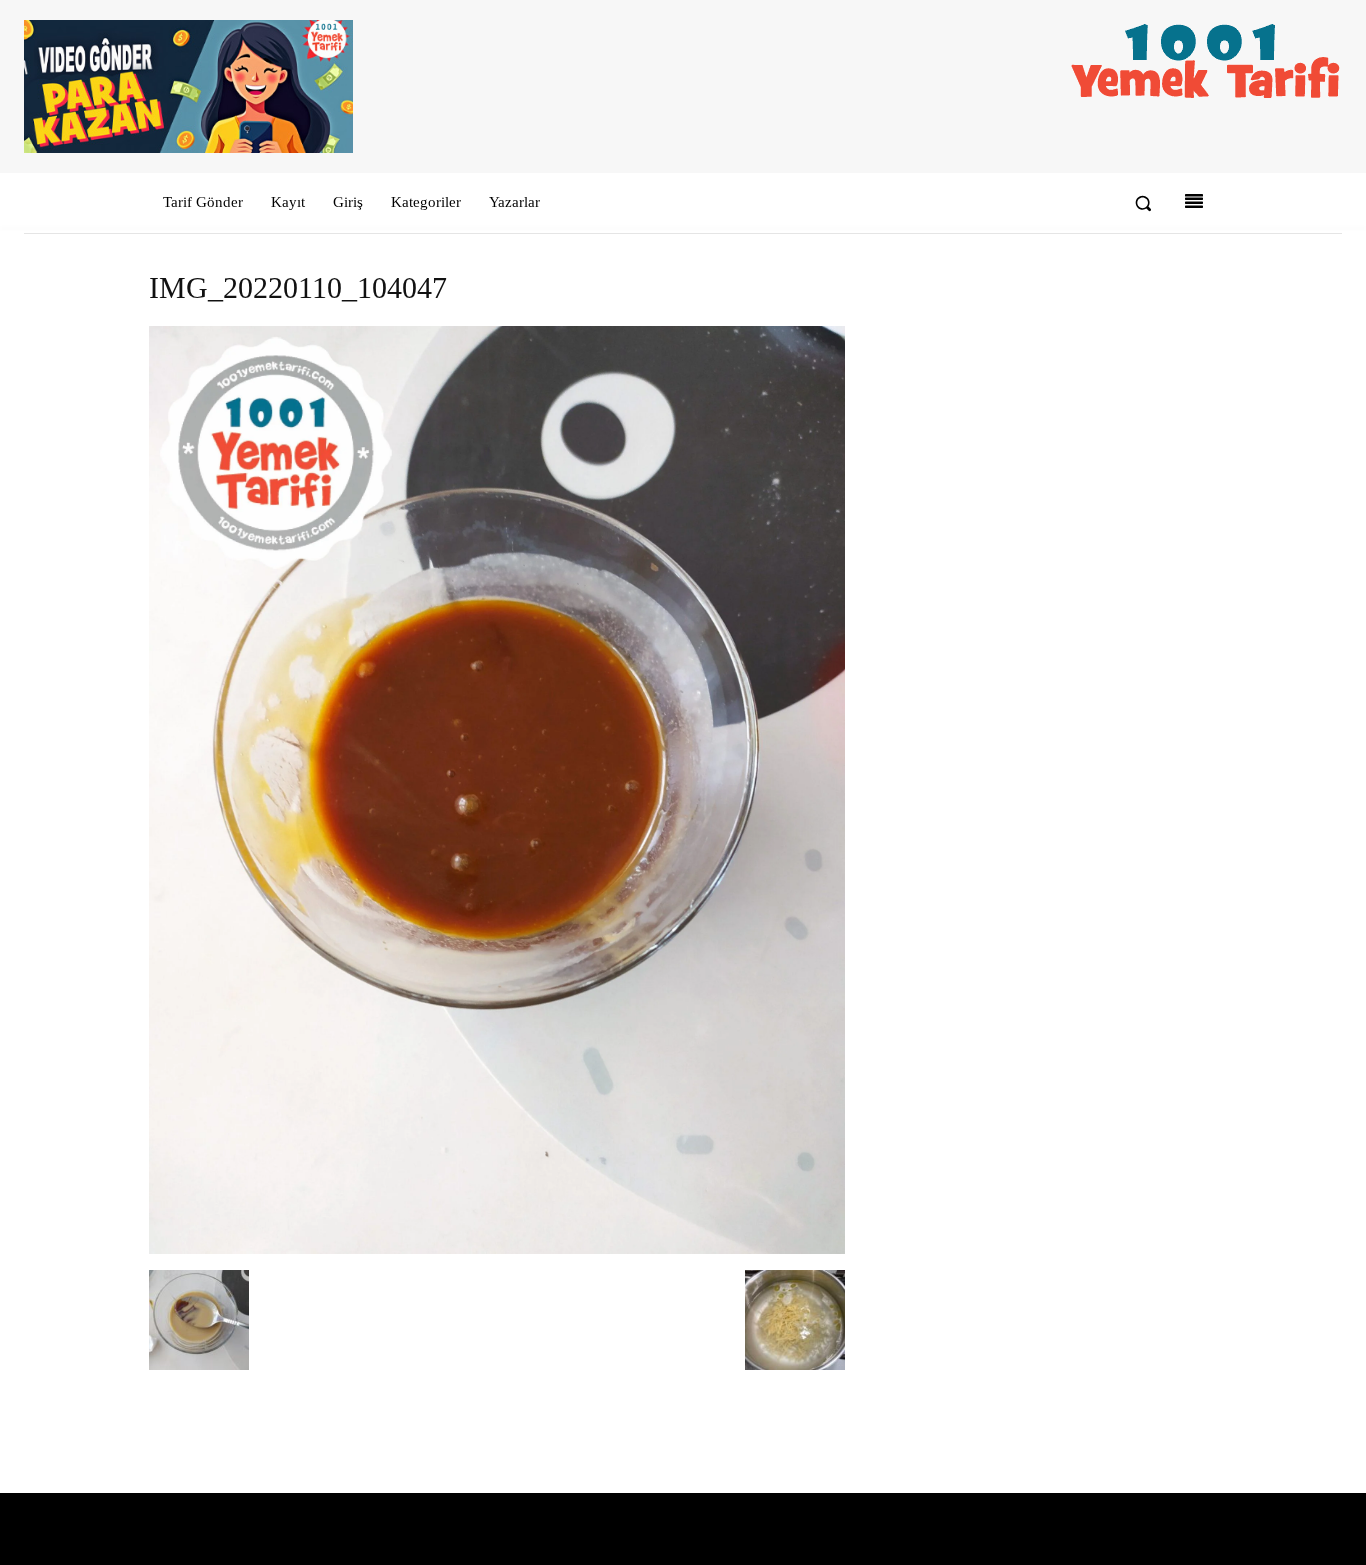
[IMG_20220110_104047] (497, 1249)
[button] (1143, 203)
